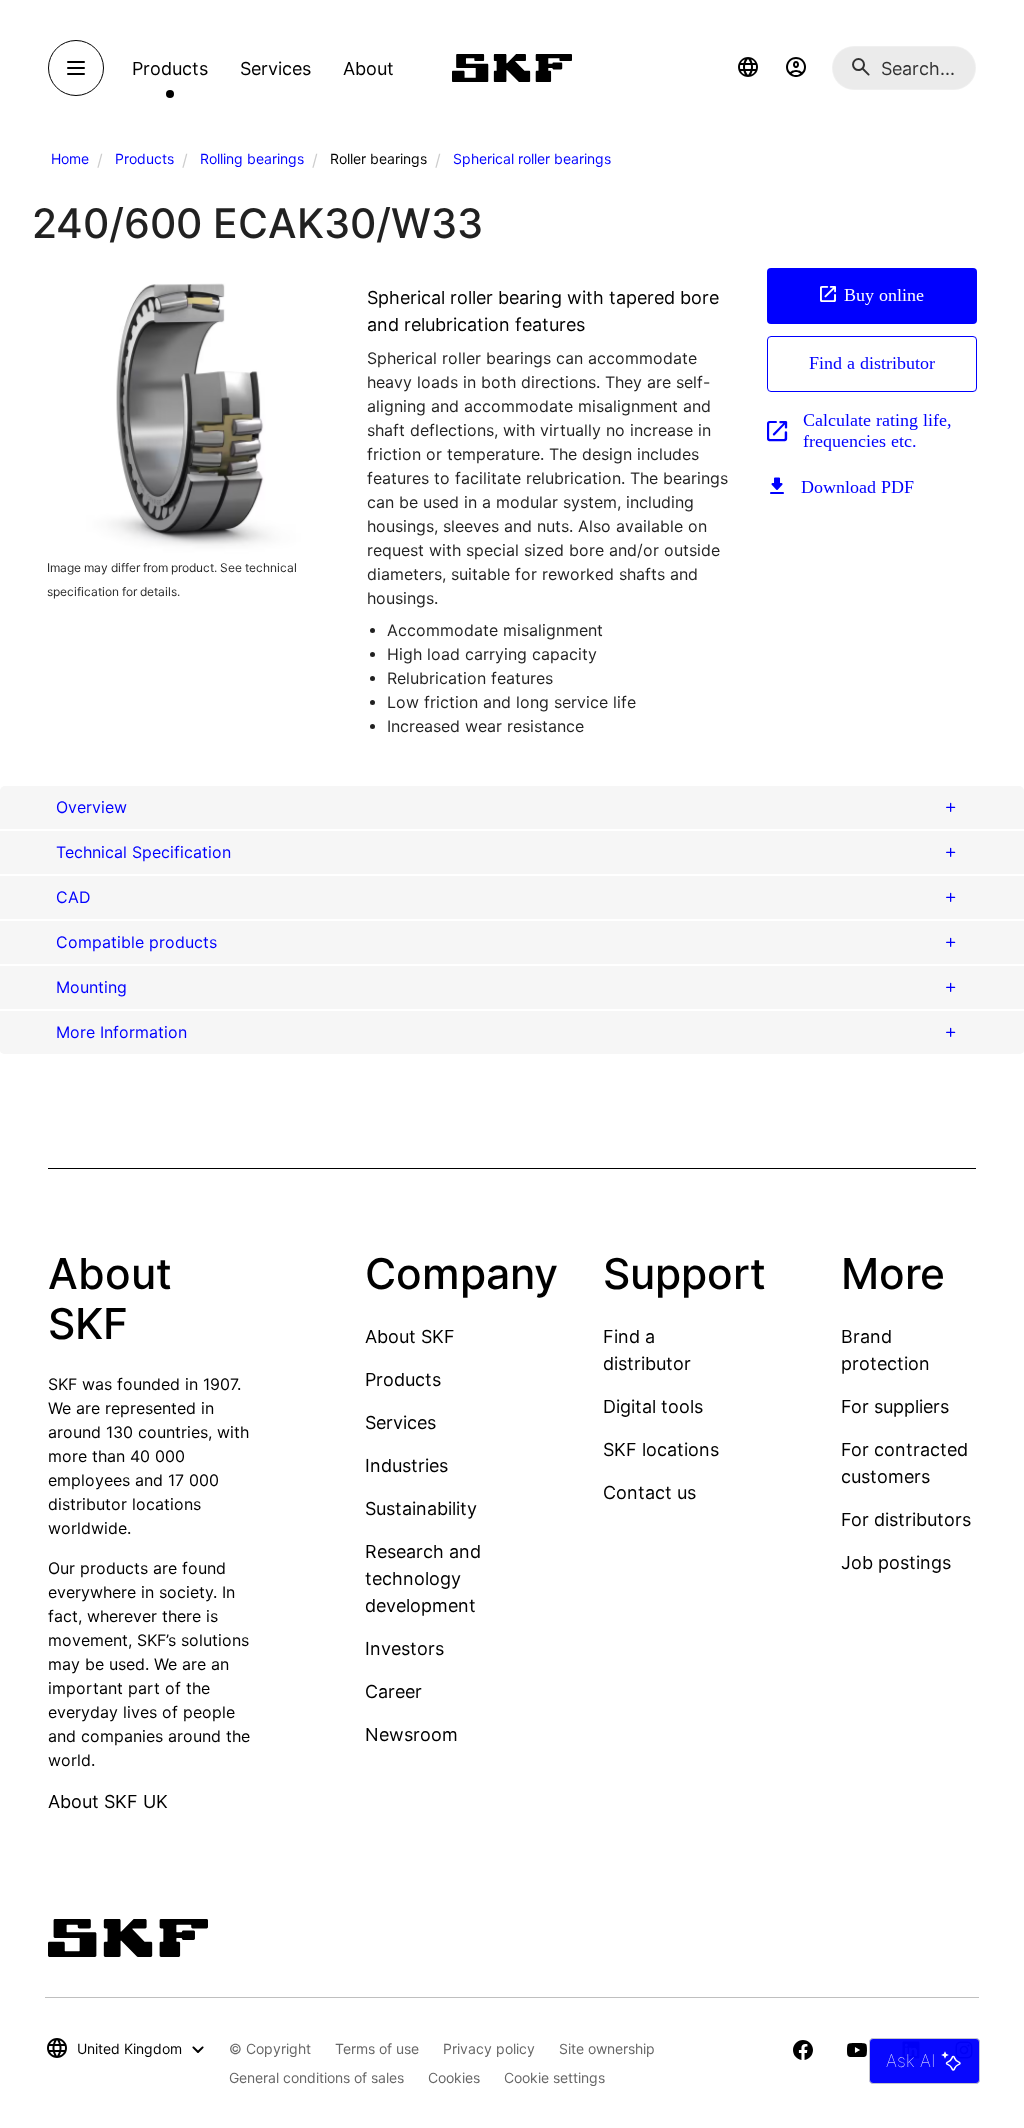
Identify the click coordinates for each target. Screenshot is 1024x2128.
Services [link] (275, 68)
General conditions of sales (316, 2077)
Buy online (884, 295)
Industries (406, 1465)
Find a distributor (872, 363)
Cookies (454, 2077)
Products (144, 158)
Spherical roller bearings (532, 158)
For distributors (906, 1519)
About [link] (368, 68)
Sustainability (421, 1508)
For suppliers (895, 1406)
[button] (748, 68)
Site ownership (607, 2048)
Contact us (649, 1492)
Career (393, 1691)
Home (70, 158)
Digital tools (653, 1406)
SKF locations (661, 1449)
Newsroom (411, 1734)
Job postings (896, 1562)
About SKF (410, 1336)
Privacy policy (489, 2048)
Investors (404, 1648)
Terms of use (377, 2048)
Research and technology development (423, 1578)
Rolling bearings (252, 158)
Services (400, 1422)
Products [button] (170, 68)
